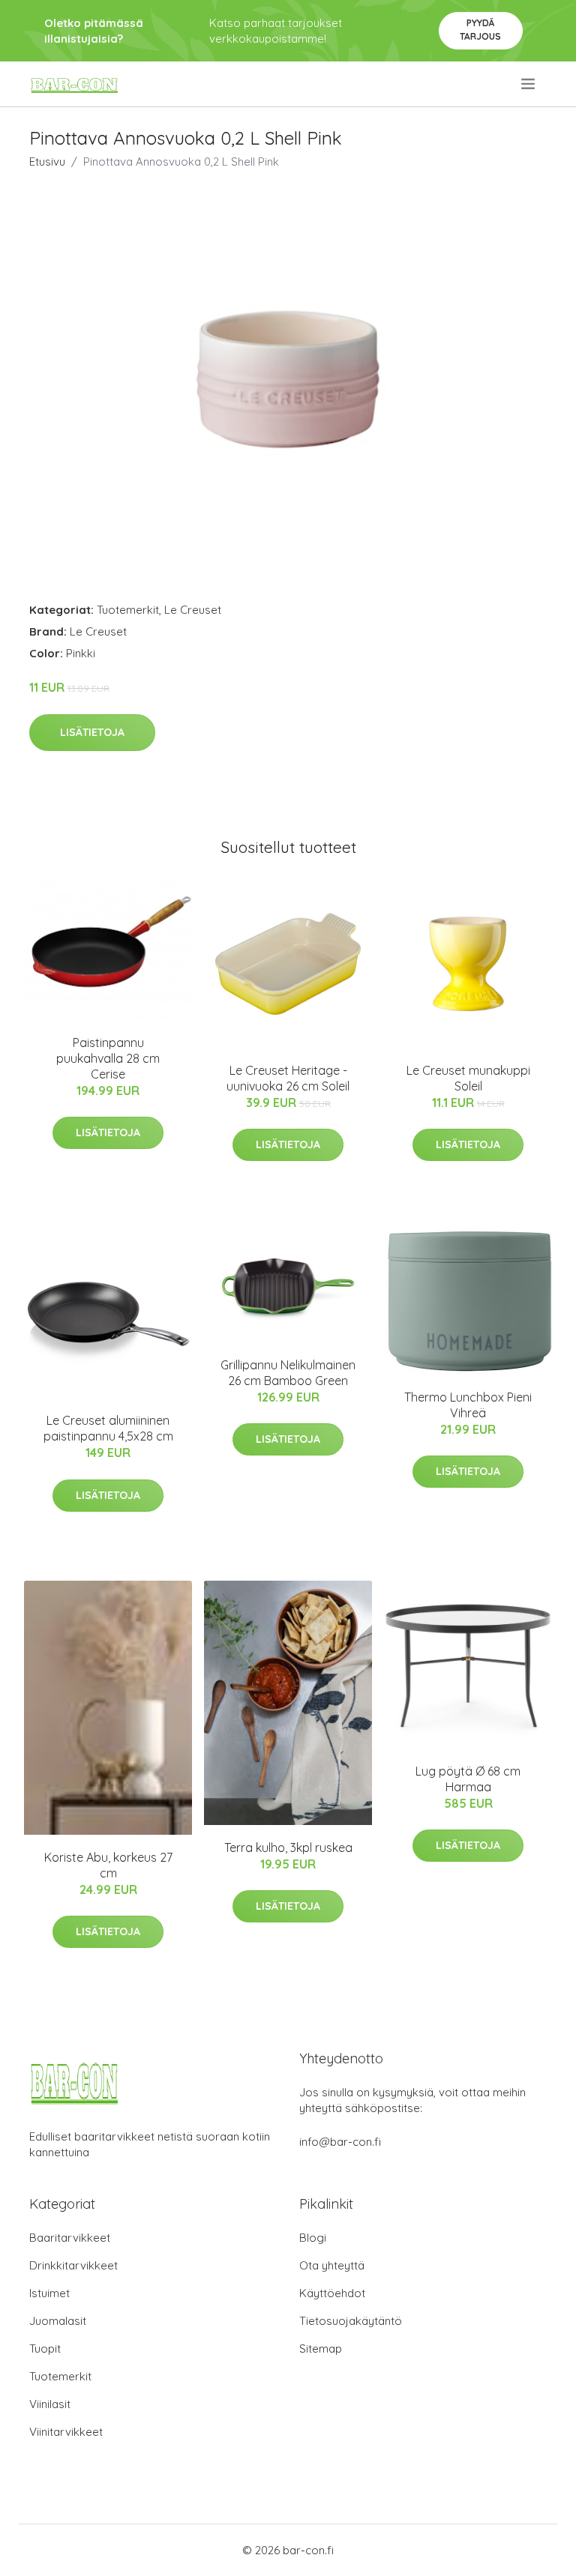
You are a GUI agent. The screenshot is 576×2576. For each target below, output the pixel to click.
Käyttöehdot (332, 2293)
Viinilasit (50, 2404)
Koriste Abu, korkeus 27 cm (108, 1865)
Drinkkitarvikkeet (73, 2265)
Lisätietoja (92, 732)
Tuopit (45, 2349)
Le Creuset (193, 610)
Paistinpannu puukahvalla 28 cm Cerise (108, 1058)
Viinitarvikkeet (66, 2432)
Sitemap (321, 2349)
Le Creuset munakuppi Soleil (468, 1078)
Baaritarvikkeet (70, 2238)
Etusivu (47, 162)
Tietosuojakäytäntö (351, 2321)
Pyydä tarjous (480, 30)
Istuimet (49, 2293)
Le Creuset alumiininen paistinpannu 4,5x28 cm (108, 1428)
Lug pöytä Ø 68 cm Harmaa (468, 1779)
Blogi (313, 2238)
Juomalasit (58, 2321)
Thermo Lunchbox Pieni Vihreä (468, 1405)
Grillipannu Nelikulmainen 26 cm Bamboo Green (288, 1373)
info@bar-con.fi (340, 2142)
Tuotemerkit (128, 610)
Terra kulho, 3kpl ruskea (288, 1847)
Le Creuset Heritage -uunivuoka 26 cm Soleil (288, 1078)
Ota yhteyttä (332, 2265)
